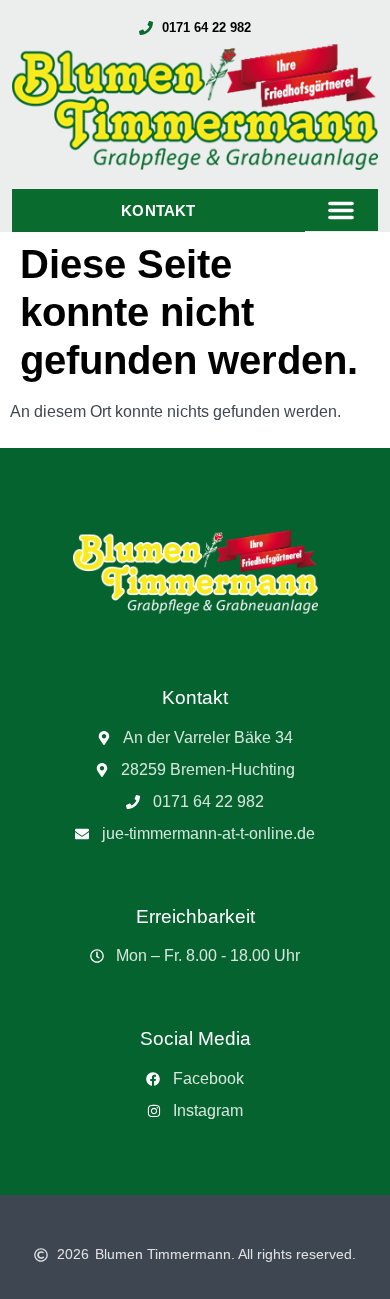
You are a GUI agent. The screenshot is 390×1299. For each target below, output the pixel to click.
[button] (341, 210)
